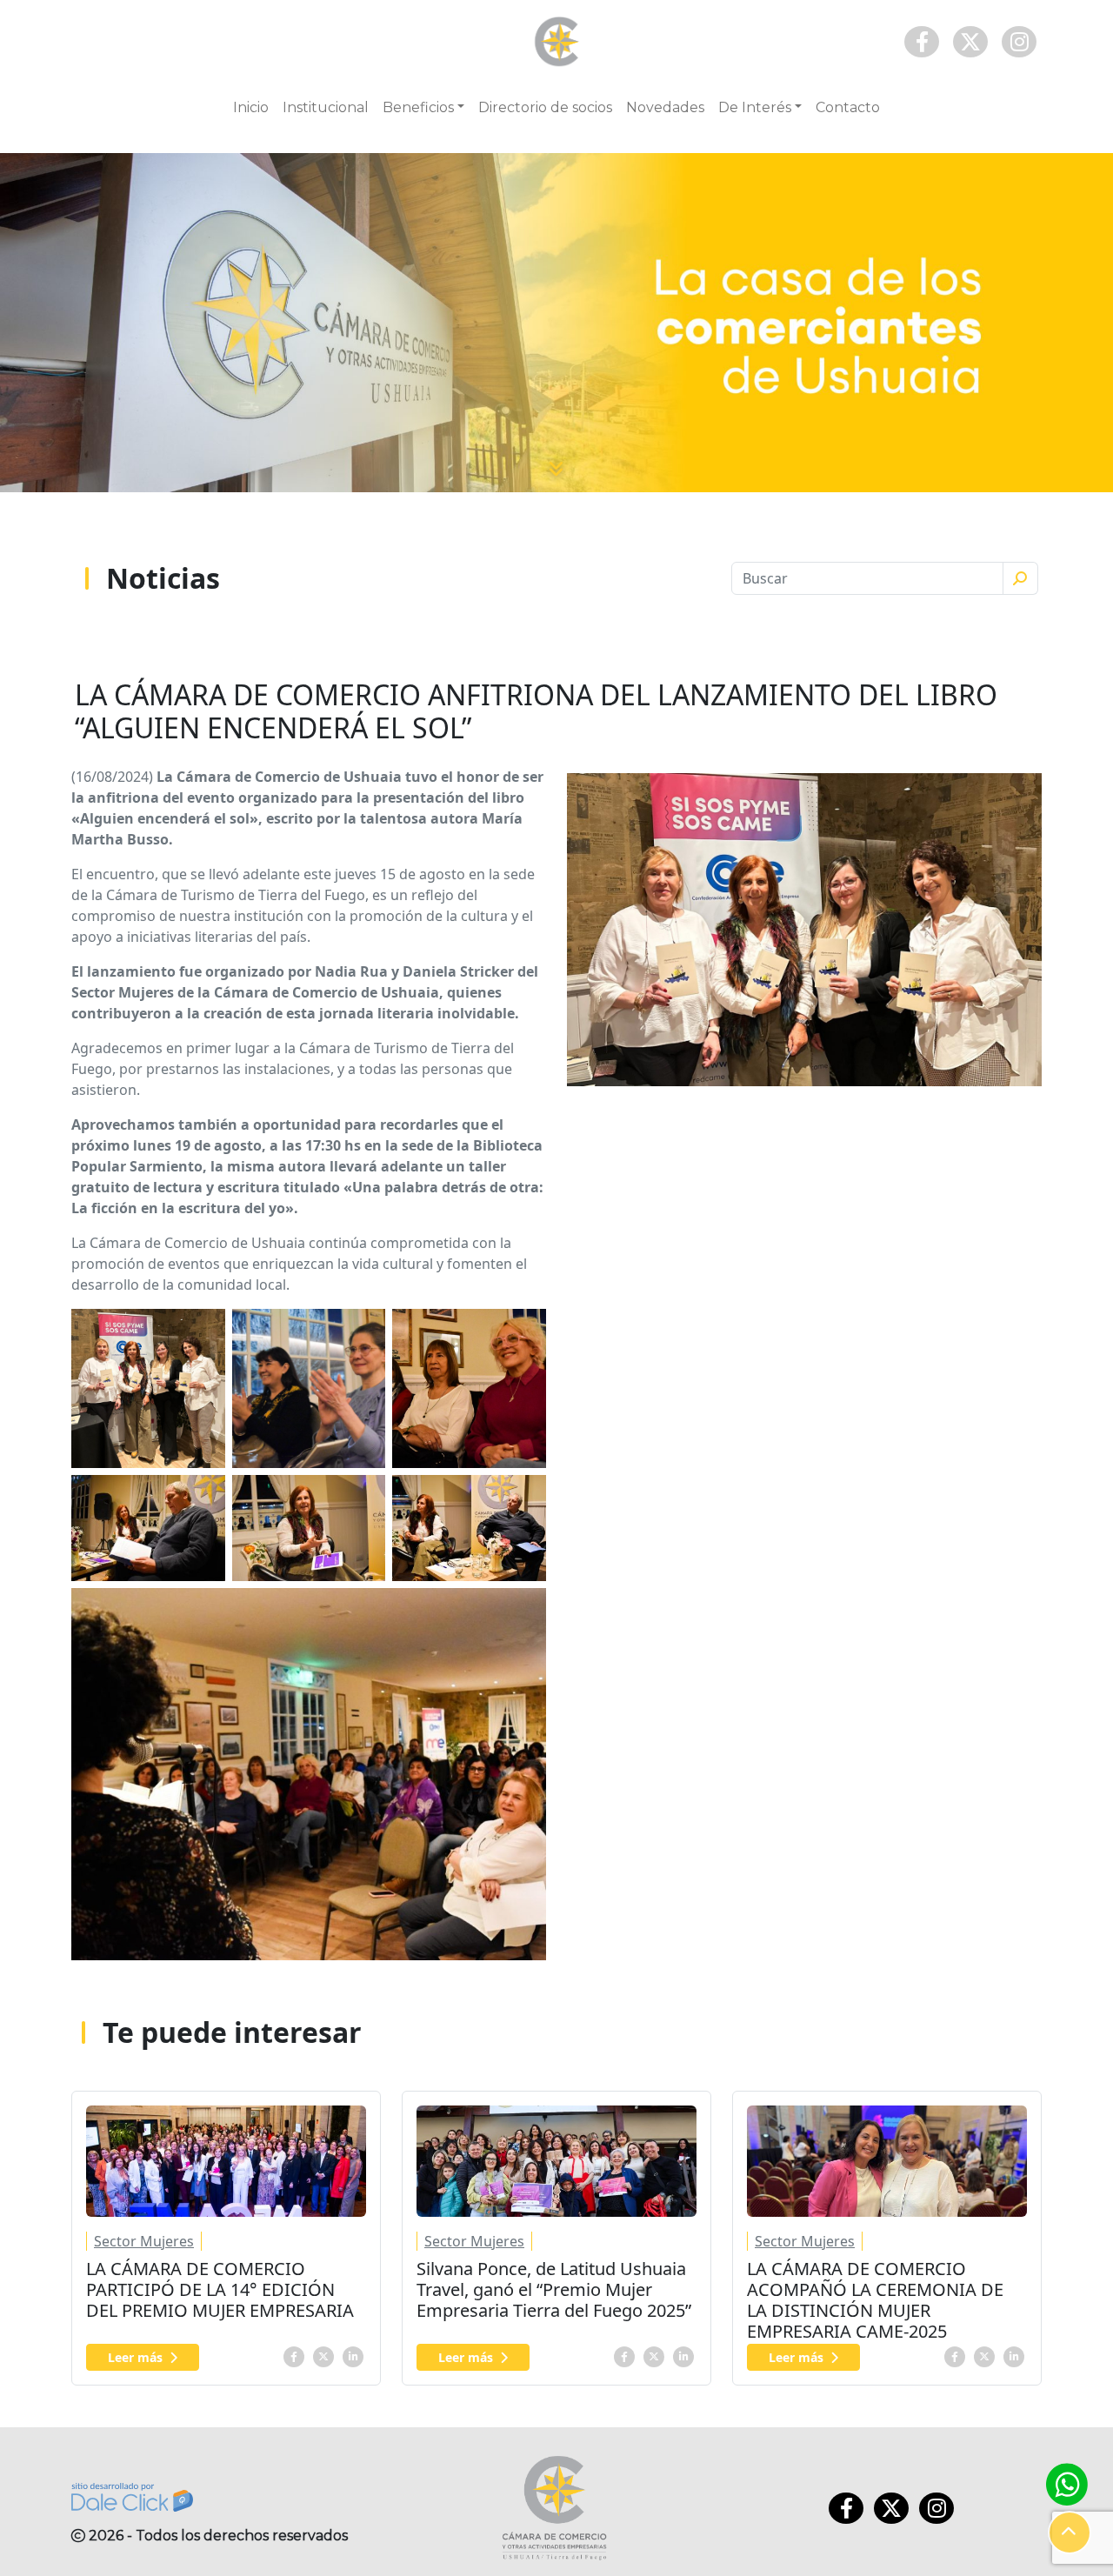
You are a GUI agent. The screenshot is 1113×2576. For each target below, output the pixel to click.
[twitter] (323, 2355)
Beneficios (418, 107)
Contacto (848, 107)
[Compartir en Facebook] (294, 2355)
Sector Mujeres (144, 2241)
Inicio (251, 107)
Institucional (326, 107)
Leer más (135, 2357)
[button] (1070, 2533)
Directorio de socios (545, 107)
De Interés (755, 107)
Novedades (665, 107)
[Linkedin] (353, 2355)
